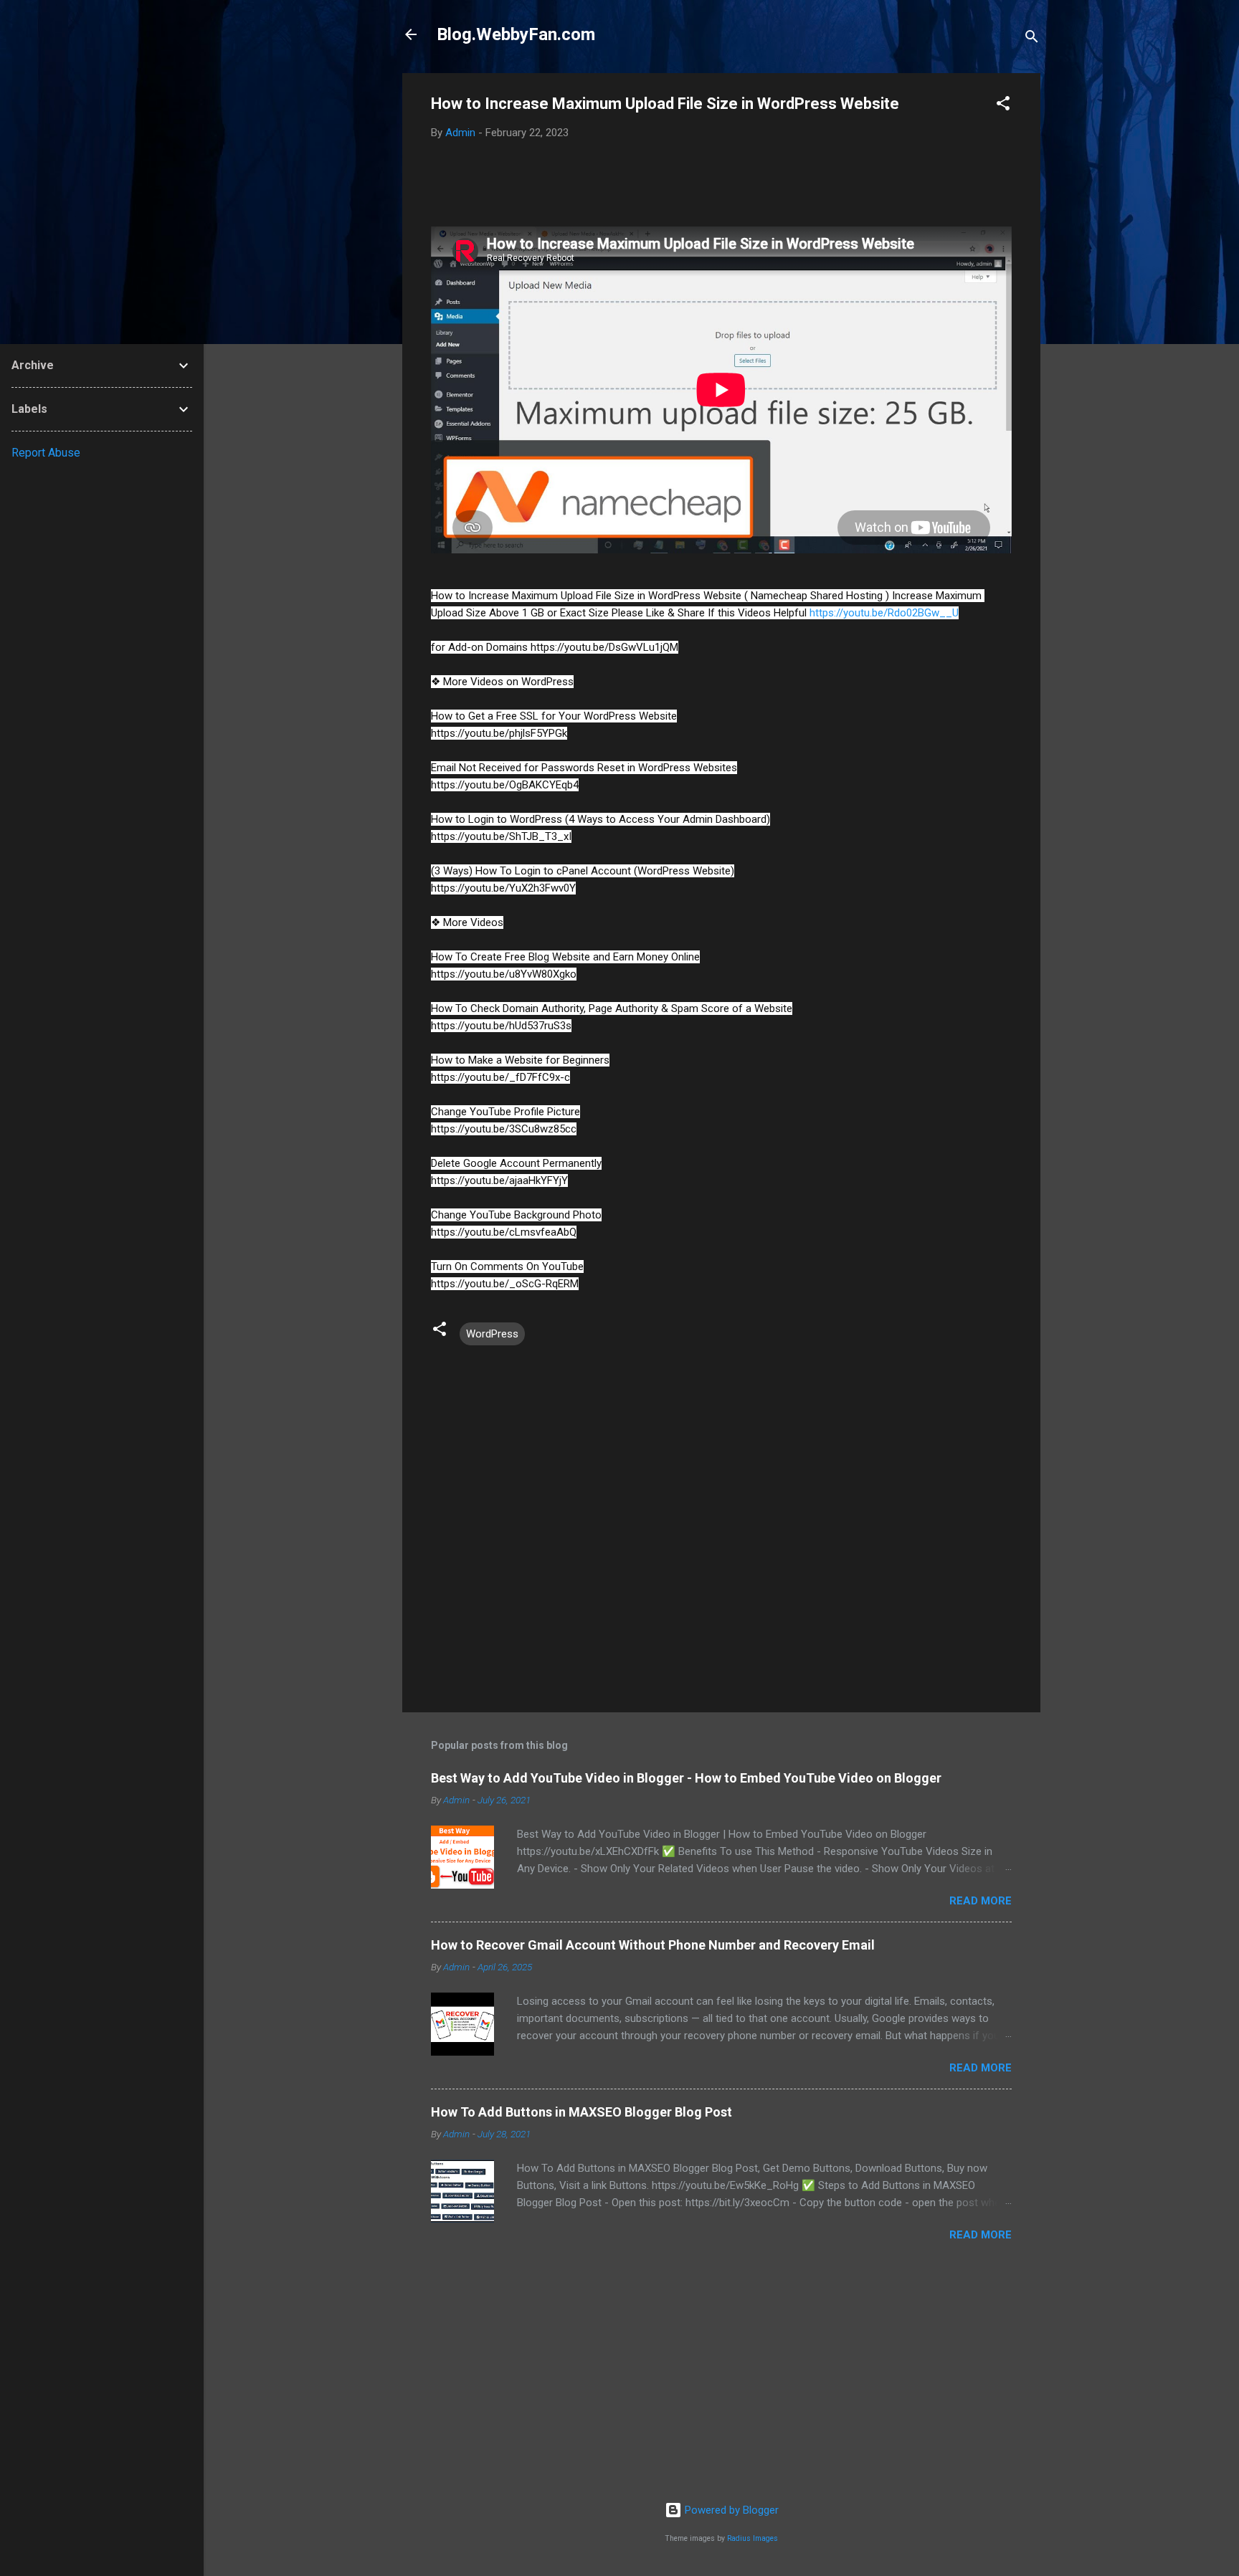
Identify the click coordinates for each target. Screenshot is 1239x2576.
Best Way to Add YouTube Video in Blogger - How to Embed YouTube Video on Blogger (686, 1778)
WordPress (492, 1334)
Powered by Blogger (730, 2510)
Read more (981, 1901)
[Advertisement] (721, 2379)
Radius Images (753, 2538)
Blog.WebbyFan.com (516, 34)
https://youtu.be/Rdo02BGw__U (884, 613)
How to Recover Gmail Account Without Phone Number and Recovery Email (653, 1945)
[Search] (1032, 39)
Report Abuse (46, 453)
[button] (1003, 106)
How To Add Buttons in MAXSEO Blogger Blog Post (581, 2112)
